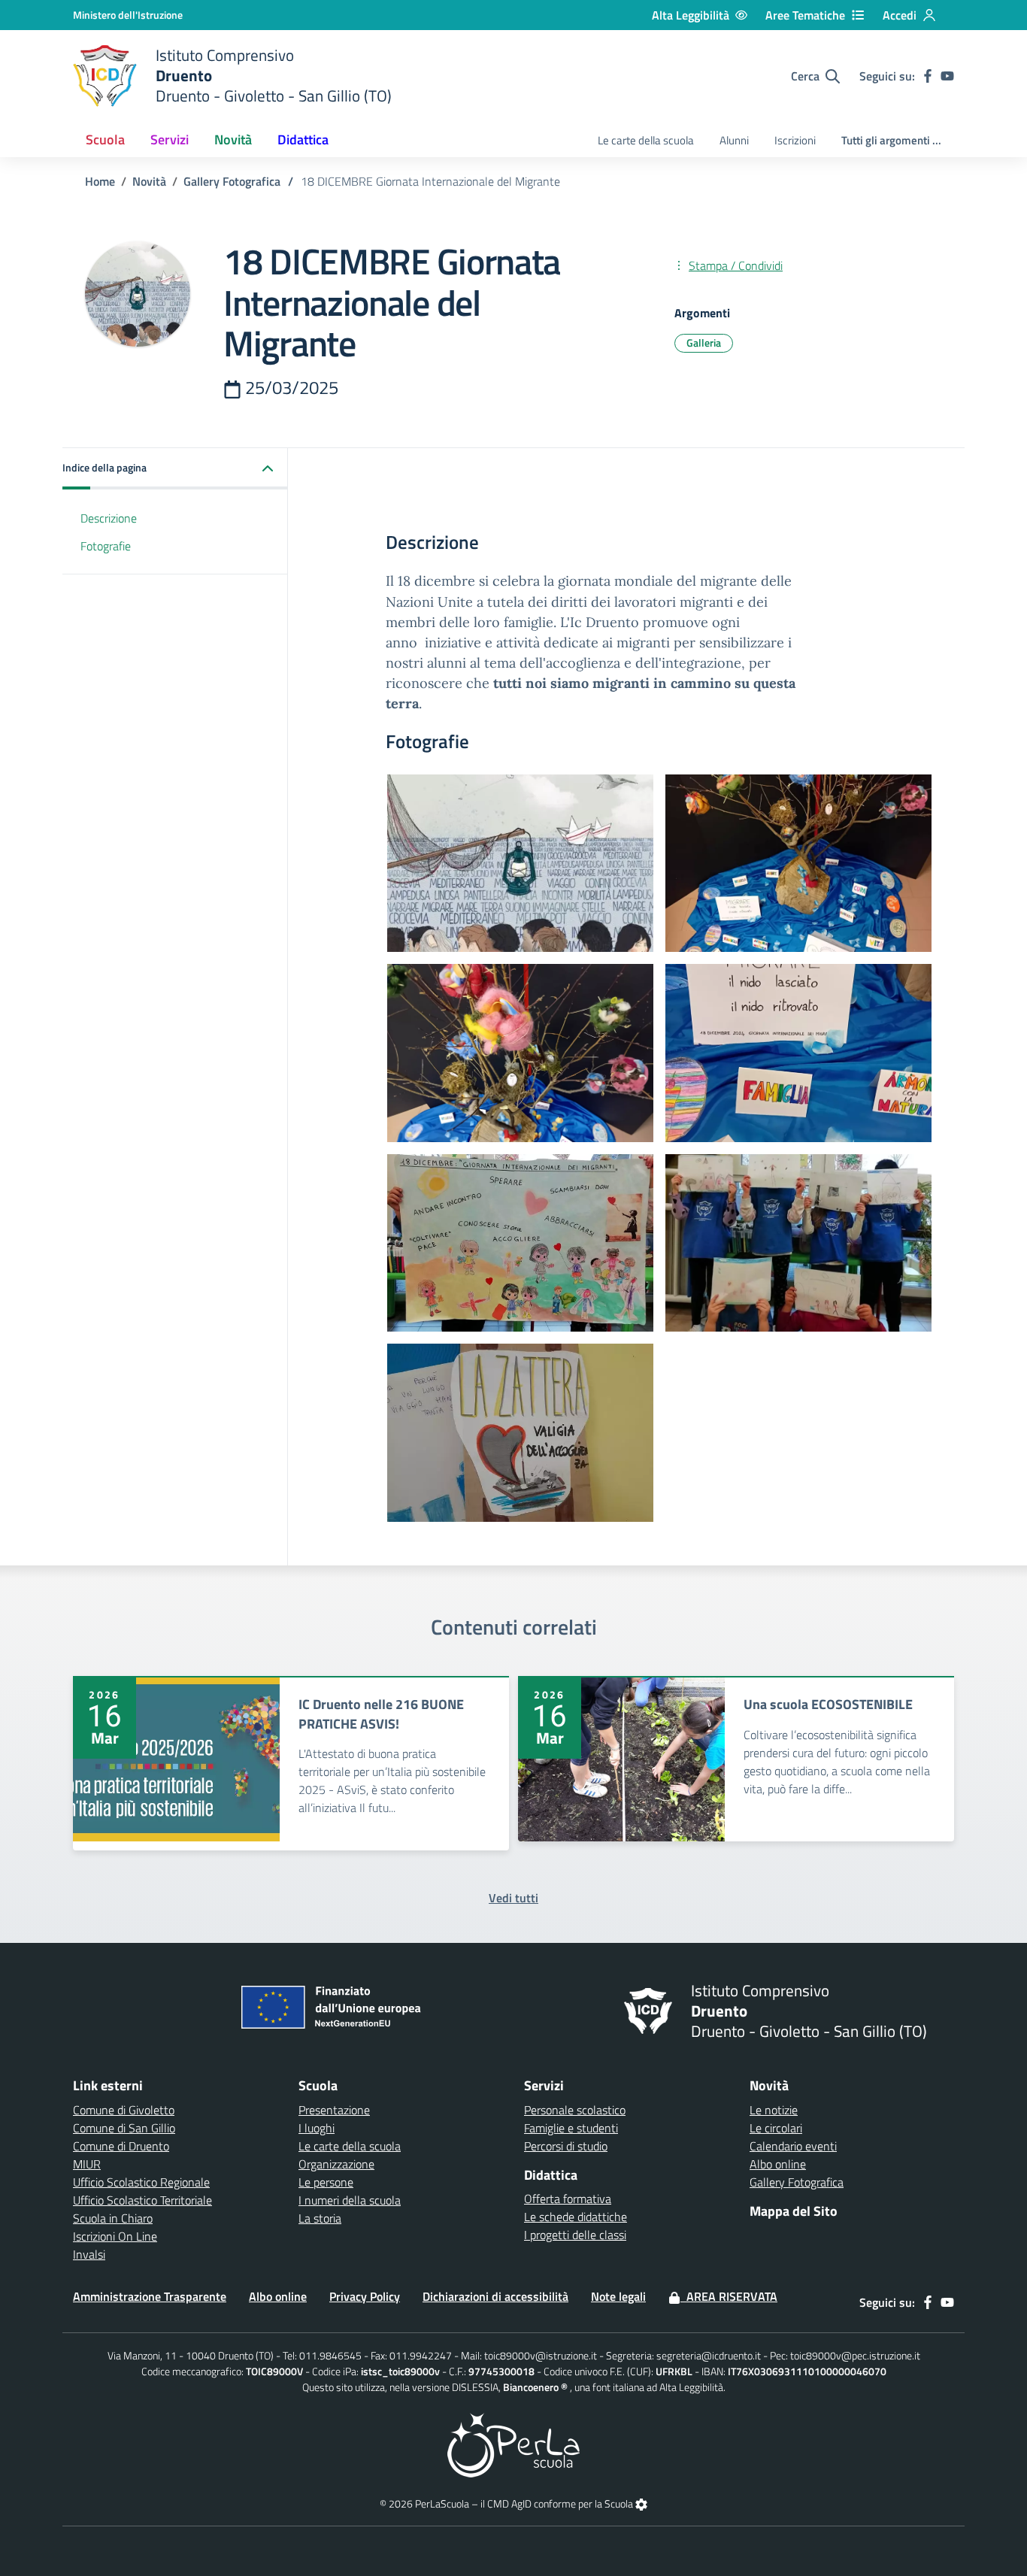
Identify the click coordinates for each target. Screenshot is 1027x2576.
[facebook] (928, 76)
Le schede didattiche (576, 2217)
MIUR (87, 2164)
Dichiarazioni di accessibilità (495, 2296)
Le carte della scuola (646, 140)
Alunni (734, 140)
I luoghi (317, 2128)
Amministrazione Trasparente (150, 2296)
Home (100, 181)
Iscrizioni (795, 140)
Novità (149, 181)
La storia (320, 2218)
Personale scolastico (575, 2110)
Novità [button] (233, 139)
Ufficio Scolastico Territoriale (142, 2200)
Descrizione (109, 518)
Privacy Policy (365, 2296)
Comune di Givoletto (124, 2110)
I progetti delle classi (575, 2235)
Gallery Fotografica (232, 181)
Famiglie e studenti (571, 2128)
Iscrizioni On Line (115, 2236)
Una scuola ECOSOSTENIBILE (828, 1704)
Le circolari (776, 2128)
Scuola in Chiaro (113, 2218)
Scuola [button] (105, 139)
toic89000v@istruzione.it (541, 2355)
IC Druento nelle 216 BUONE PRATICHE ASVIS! (381, 1714)
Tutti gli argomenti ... (891, 140)
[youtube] (947, 76)
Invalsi (89, 2254)
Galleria (704, 342)
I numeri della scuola (350, 2200)
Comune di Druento (121, 2146)
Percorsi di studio (566, 2146)
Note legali (618, 2296)
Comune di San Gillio (124, 2128)
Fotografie (106, 546)
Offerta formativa (568, 2199)
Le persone (326, 2182)
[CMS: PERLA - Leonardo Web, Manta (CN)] (513, 2443)
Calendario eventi (793, 2146)
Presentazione (334, 2110)
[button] (175, 469)
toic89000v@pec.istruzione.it (855, 2355)
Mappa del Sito (794, 2211)
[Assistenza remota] (641, 2503)
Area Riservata (729, 2296)
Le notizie (774, 2110)
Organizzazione (336, 2164)
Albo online (778, 2164)
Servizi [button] (170, 139)
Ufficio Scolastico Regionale (141, 2182)
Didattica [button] (303, 139)
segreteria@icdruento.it (709, 2355)
